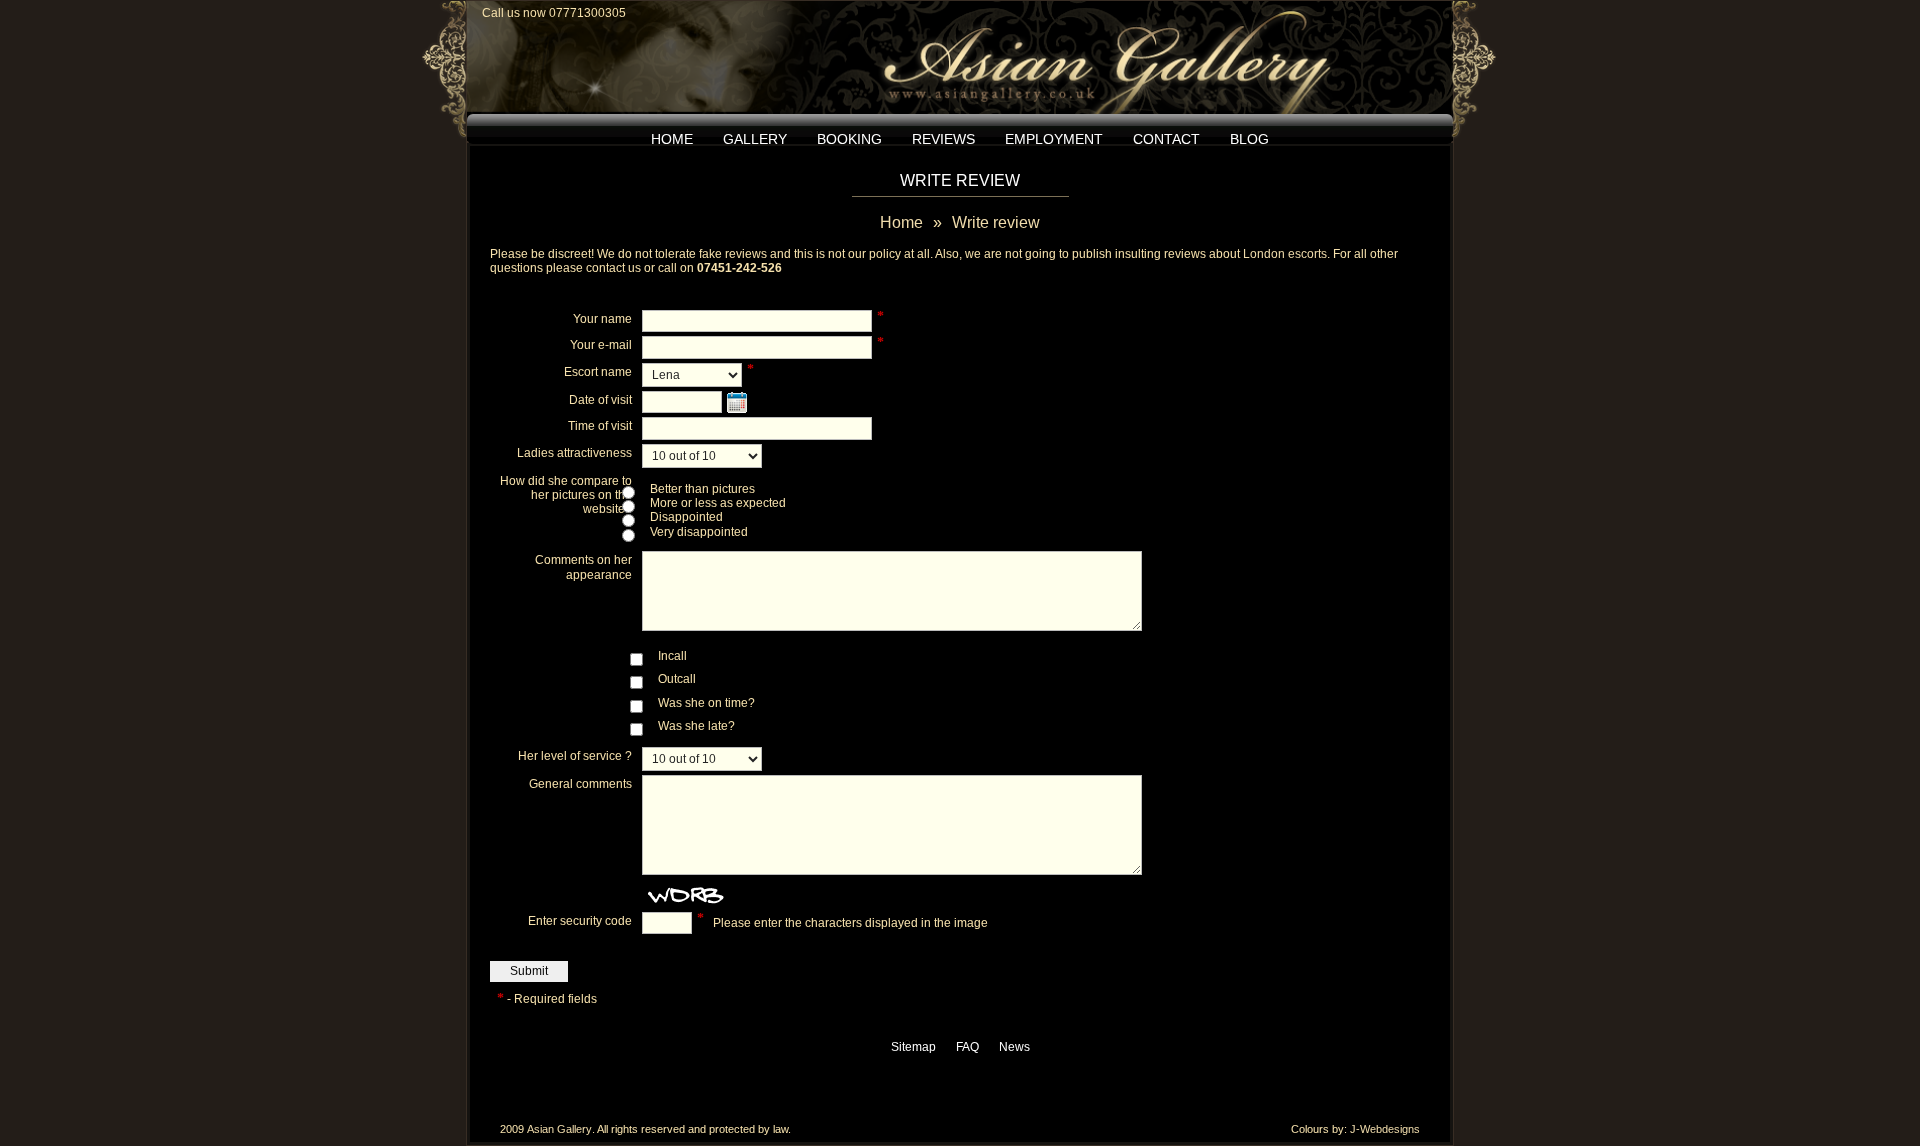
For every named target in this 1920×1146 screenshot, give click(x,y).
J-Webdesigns (1385, 1129)
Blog (1249, 139)
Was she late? (696, 726)
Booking (849, 139)
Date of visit (600, 400)
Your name (602, 319)
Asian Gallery (559, 1129)
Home (672, 139)
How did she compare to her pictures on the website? (566, 495)
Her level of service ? (575, 756)
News (1014, 1047)
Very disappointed (699, 532)
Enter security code (580, 921)
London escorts (1285, 254)
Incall (672, 656)
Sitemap (913, 1047)
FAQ (967, 1047)
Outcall (677, 679)
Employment (1054, 139)
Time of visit (600, 426)
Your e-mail (601, 345)
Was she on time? (706, 703)
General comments (580, 784)
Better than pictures (702, 489)
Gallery (755, 139)
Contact (1166, 139)
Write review (996, 222)
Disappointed (686, 517)
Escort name (598, 372)
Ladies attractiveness (574, 453)
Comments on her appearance (583, 567)
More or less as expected (718, 503)
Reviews (943, 139)
